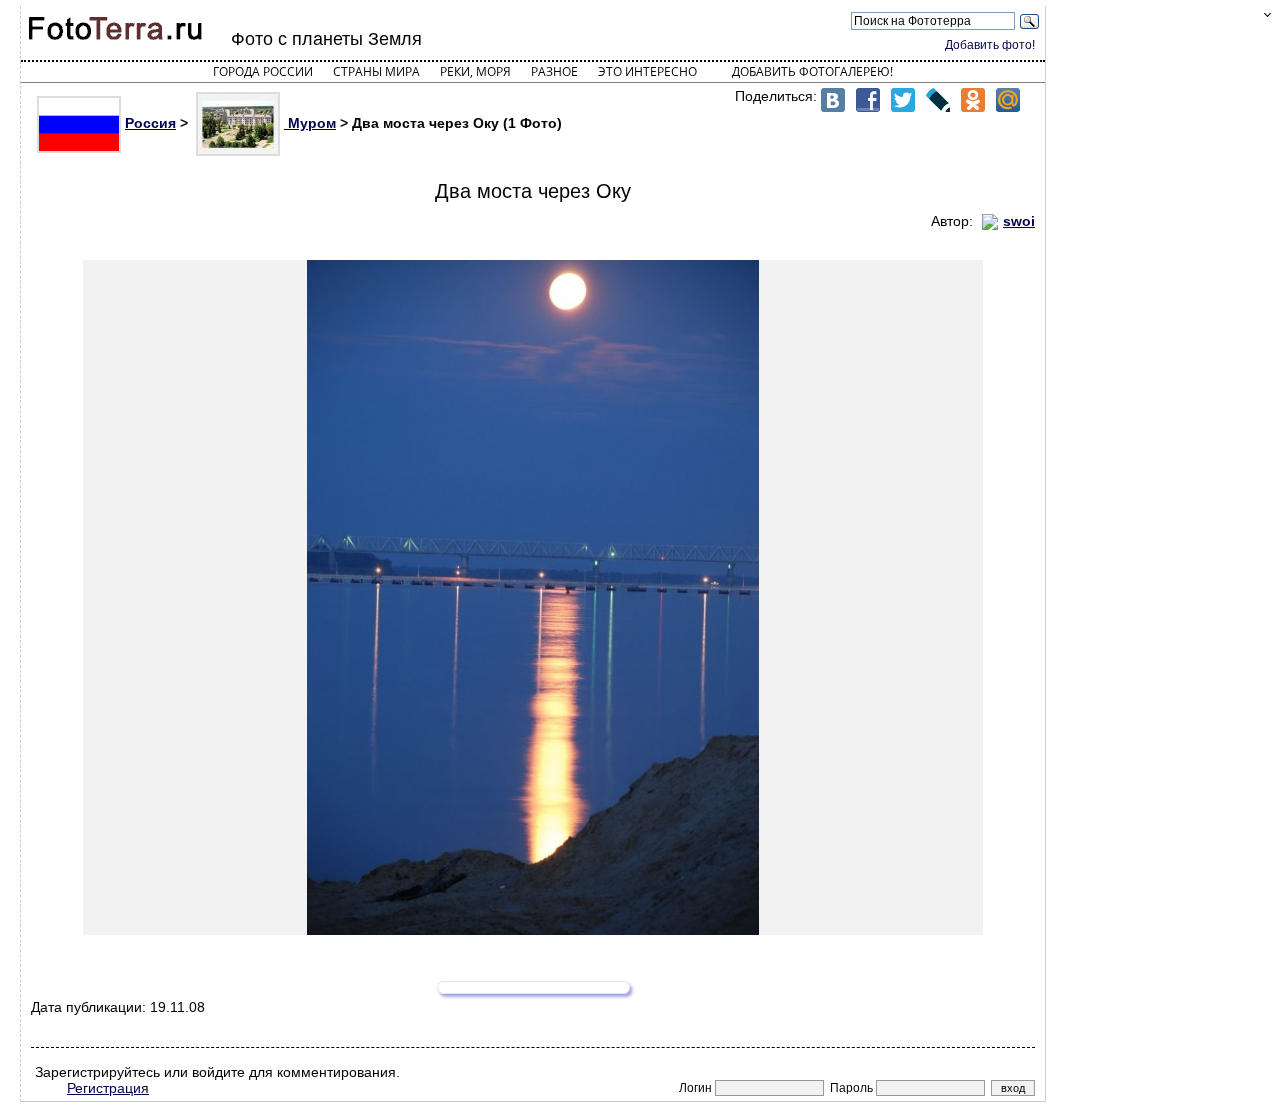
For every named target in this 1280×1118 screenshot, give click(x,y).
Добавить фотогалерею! (812, 71)
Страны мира (376, 71)
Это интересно (647, 71)
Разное (554, 71)
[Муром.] (533, 597)
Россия (150, 123)
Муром (310, 123)
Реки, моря (475, 71)
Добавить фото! (990, 45)
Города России (263, 71)
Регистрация (108, 1088)
